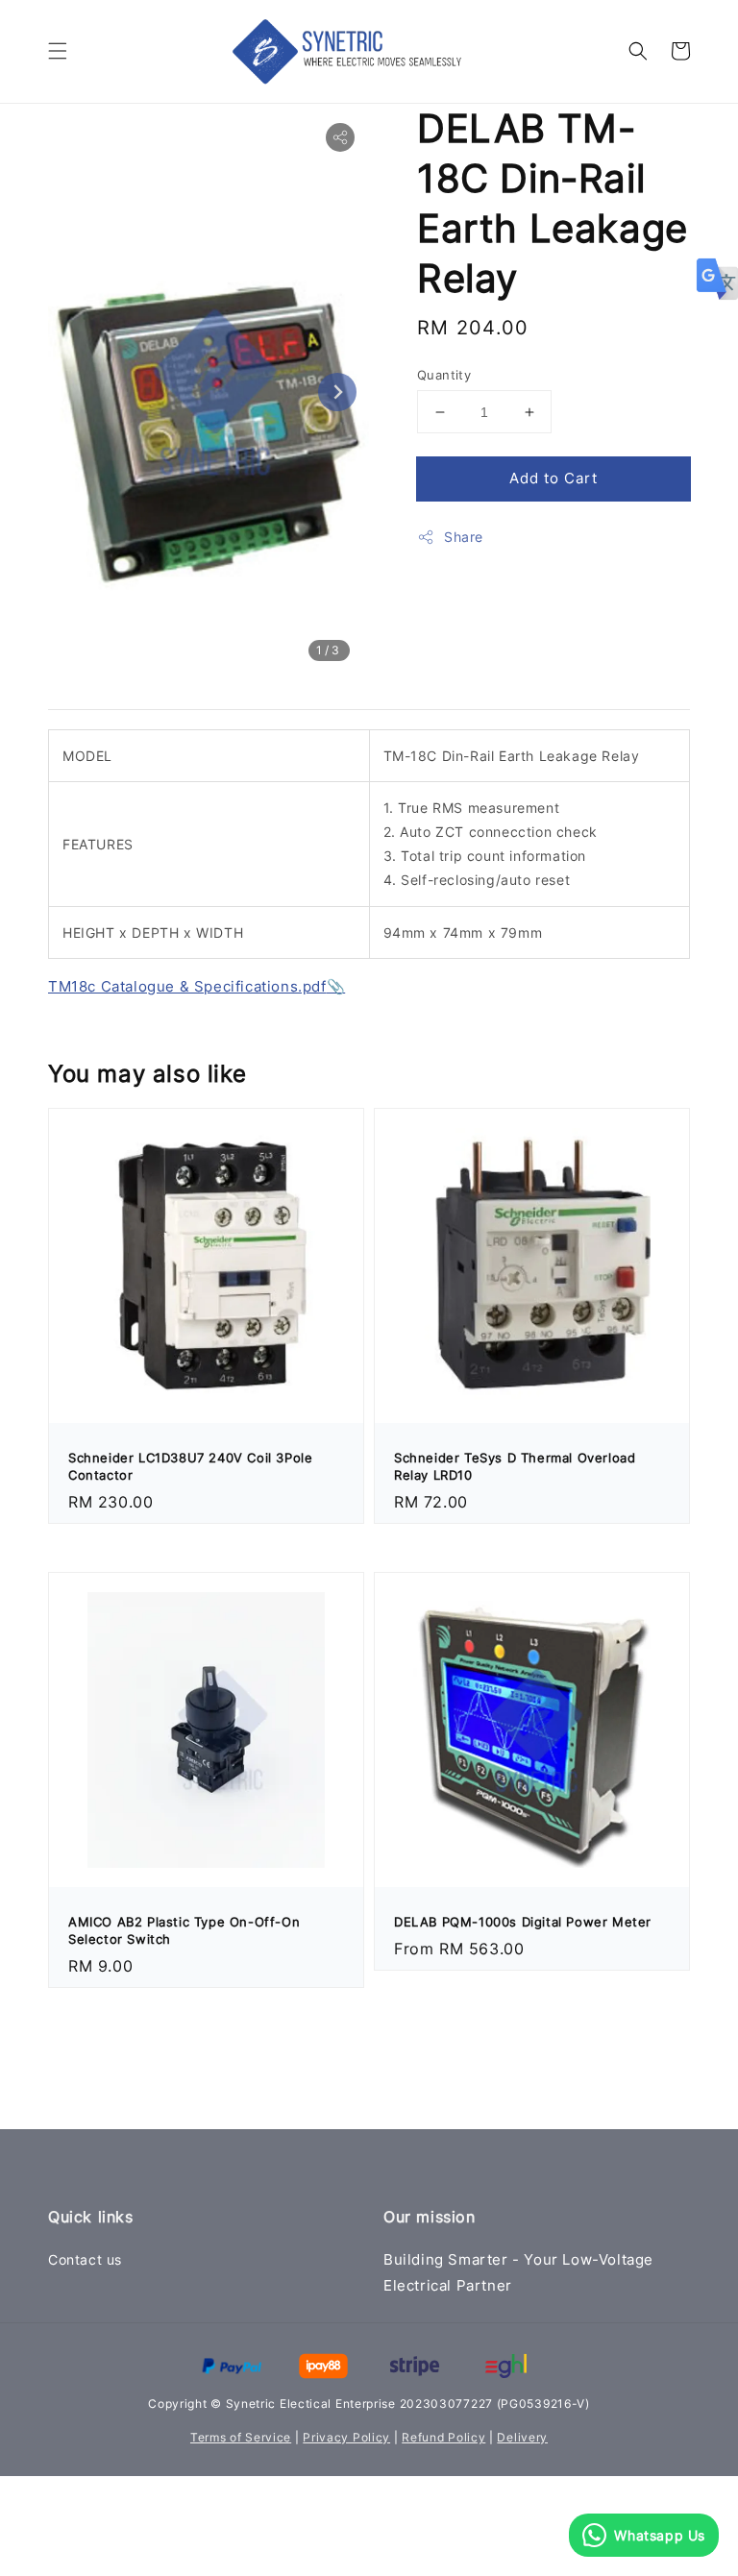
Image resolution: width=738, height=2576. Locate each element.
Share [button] (464, 537)
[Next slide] (337, 392)
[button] (58, 51)
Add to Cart (553, 478)
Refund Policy (443, 2437)
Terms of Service (241, 2437)
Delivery (522, 2437)
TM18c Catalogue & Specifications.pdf (187, 986)
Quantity (444, 375)
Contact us (85, 2259)
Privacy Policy (346, 2437)
